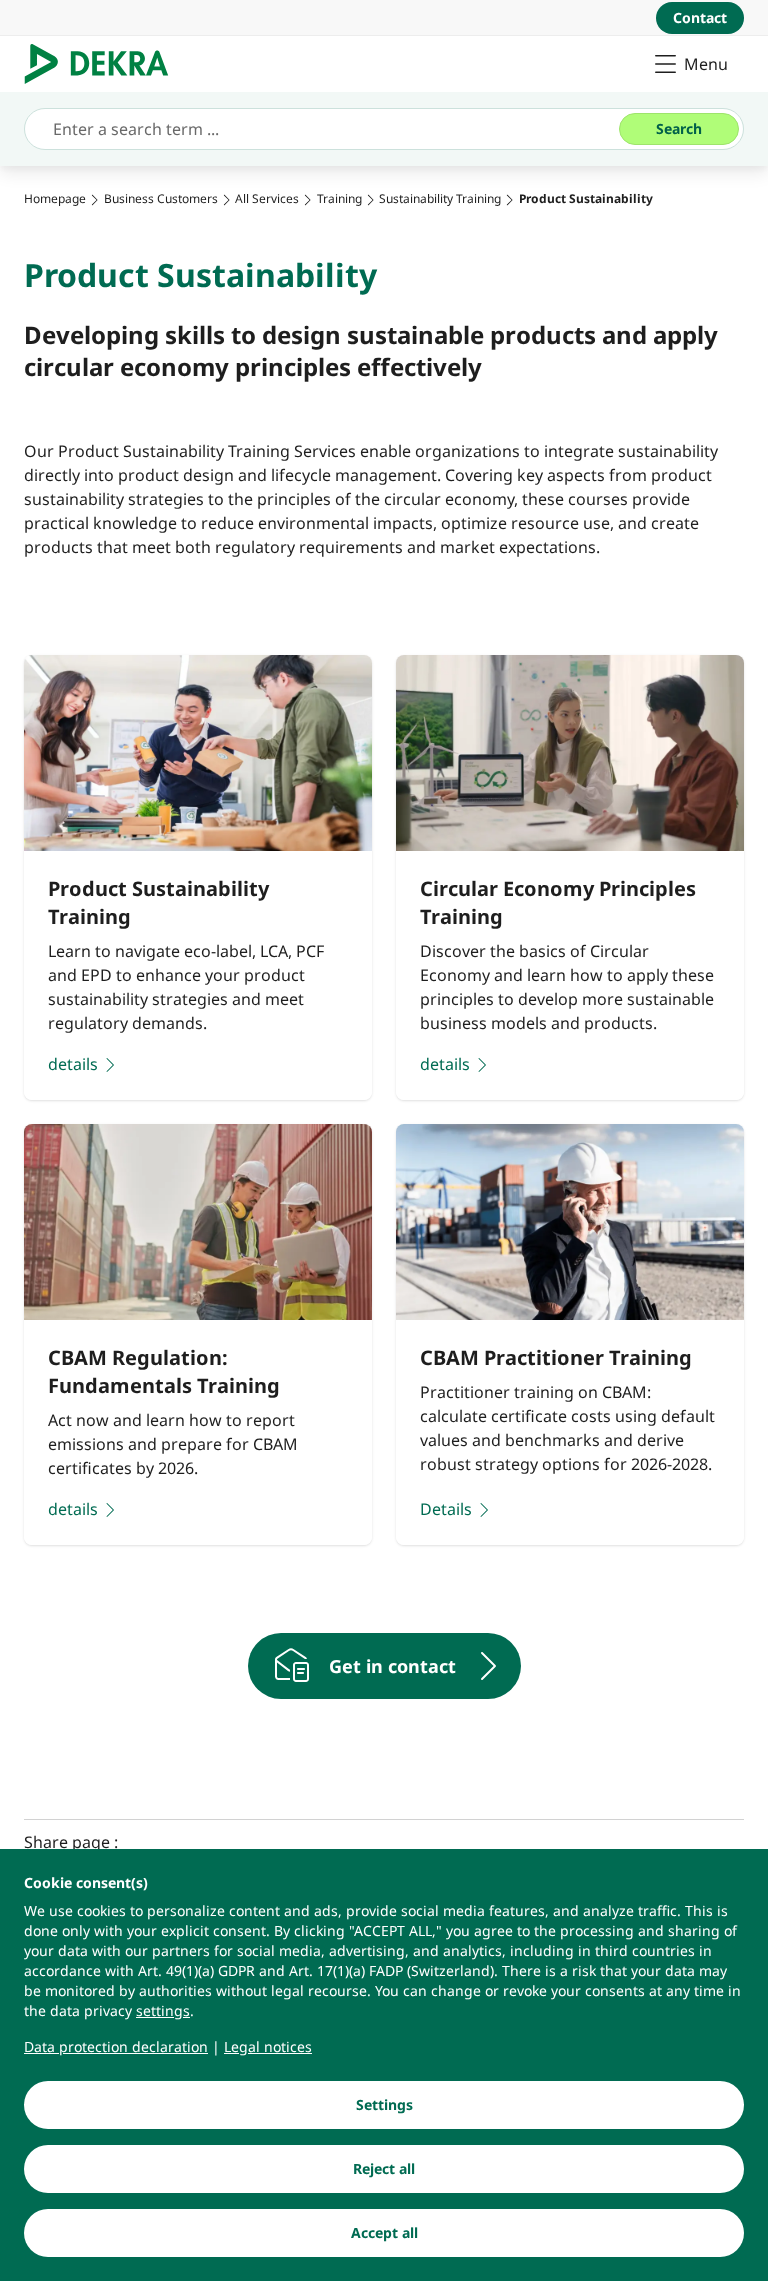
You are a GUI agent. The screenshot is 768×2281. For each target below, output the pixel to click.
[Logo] (104, 64)
